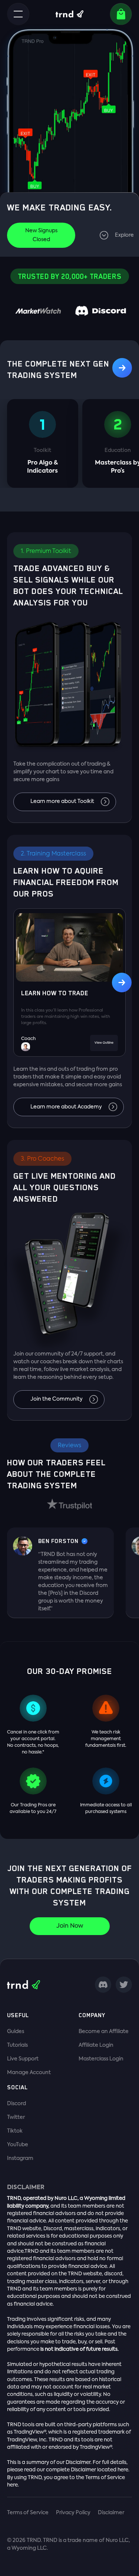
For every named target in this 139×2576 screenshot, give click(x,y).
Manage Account (29, 2073)
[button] (18, 14)
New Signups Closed (41, 235)
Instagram (20, 2158)
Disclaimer (111, 2513)
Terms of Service (28, 2513)
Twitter (16, 2117)
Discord (16, 2104)
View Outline (104, 1043)
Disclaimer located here (100, 2470)
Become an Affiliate (104, 2032)
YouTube (18, 2145)
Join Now (70, 1926)
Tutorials (17, 2045)
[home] (69, 14)
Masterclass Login (101, 2059)
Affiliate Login (96, 2045)
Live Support (23, 2059)
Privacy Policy (73, 2513)
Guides (16, 2032)
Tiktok (15, 2131)
